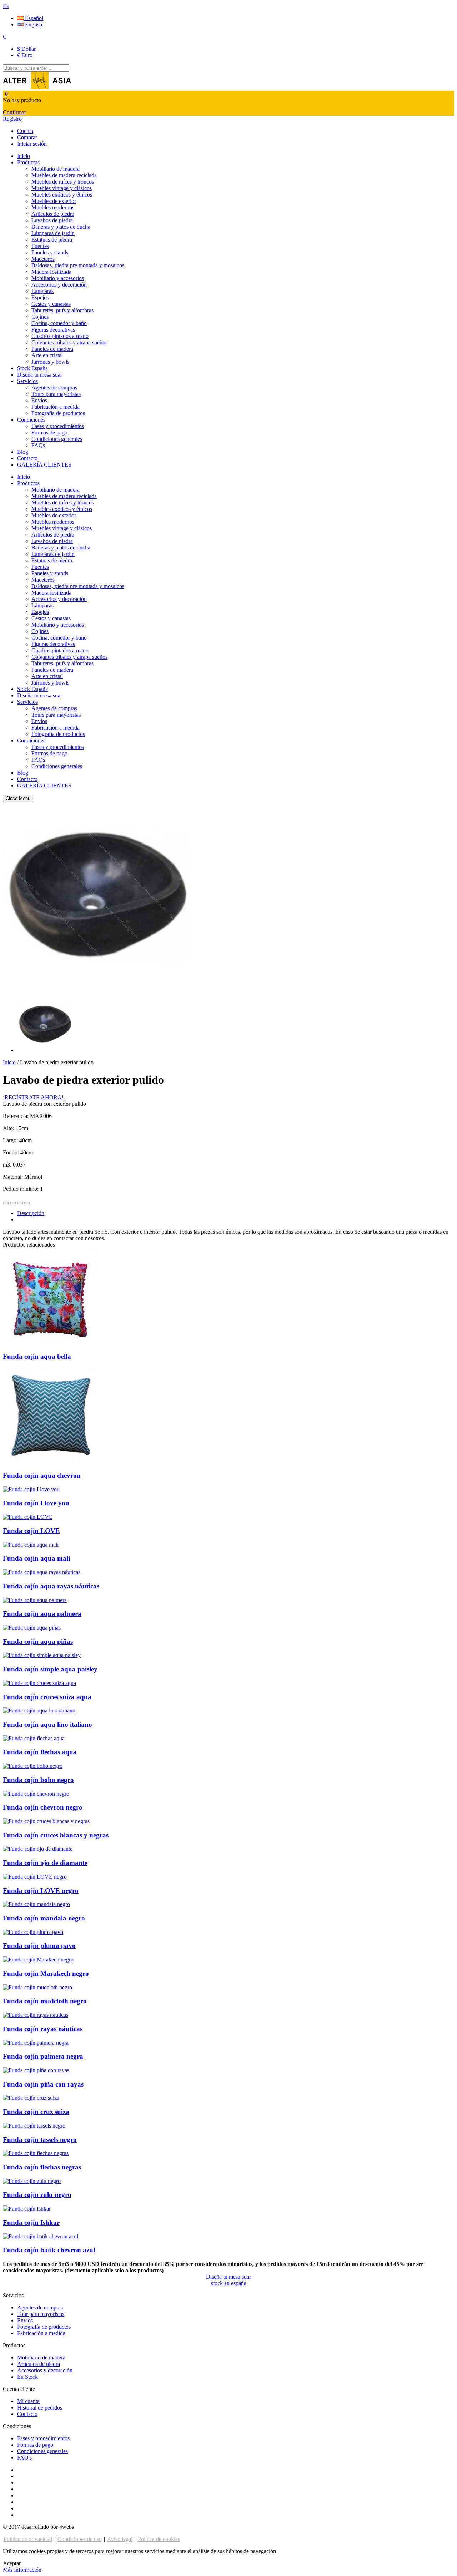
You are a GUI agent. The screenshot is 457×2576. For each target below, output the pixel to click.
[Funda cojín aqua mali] (31, 1545)
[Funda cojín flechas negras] (36, 2153)
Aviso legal (120, 2539)
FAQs (38, 445)
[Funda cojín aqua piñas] (32, 1628)
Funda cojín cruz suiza (36, 2112)
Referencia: (16, 1116)
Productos (28, 162)
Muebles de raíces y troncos (63, 182)
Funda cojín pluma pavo (39, 1946)
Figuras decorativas (53, 330)
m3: (8, 1165)
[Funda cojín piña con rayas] (36, 2070)
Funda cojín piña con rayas (43, 2084)
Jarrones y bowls (50, 362)
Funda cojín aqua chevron (42, 1475)
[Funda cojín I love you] (31, 1489)
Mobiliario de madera (56, 169)
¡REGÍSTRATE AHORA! (33, 1097)
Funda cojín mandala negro (44, 1918)
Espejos (40, 297)
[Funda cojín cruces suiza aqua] (39, 1683)
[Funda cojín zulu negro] (32, 2181)
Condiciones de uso (80, 2539)
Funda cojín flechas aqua (40, 1752)
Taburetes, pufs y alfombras (62, 310)
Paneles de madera (52, 349)
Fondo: (12, 1152)
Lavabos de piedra (52, 220)
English (33, 24)
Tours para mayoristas (56, 394)
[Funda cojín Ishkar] (27, 2209)
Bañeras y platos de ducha (61, 227)
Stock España (32, 368)
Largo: (11, 1140)
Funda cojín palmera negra (43, 2056)
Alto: (9, 1128)
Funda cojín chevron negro (43, 1807)
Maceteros (43, 259)
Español (33, 18)
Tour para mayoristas (41, 2314)
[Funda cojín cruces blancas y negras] (46, 1821)
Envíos (39, 400)
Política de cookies (159, 2539)
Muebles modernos (53, 207)
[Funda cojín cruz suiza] (31, 2098)
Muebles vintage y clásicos (62, 188)
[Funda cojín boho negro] (33, 1766)
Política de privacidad (28, 2539)
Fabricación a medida (56, 407)
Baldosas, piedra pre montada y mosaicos (78, 265)
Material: (14, 1177)
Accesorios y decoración (59, 285)
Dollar (26, 49)
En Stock (27, 2377)
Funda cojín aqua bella (37, 1356)
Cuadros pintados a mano (60, 336)
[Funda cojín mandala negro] (36, 1904)
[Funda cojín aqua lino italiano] (39, 1710)
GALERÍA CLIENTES (44, 465)
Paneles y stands (50, 252)
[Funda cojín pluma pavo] (33, 1932)
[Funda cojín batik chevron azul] (41, 2236)
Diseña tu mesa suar (40, 375)
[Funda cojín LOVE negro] (35, 1877)
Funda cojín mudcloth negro (45, 2001)
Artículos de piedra (53, 214)
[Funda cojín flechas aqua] (34, 1738)
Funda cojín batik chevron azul (49, 2250)
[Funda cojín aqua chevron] (51, 1461)
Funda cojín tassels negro (40, 2140)
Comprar (27, 137)
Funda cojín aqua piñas (38, 1642)
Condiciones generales (57, 439)
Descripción (31, 1213)
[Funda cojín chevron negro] (36, 1794)
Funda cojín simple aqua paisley (50, 1669)
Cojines (40, 317)
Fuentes (40, 246)
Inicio (24, 156)
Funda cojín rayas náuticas (43, 2029)
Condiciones (31, 420)
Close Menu (18, 798)
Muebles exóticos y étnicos (62, 195)
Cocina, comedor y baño (59, 323)
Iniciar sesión (32, 144)
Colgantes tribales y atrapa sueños (69, 342)
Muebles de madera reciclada (64, 175)
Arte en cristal (47, 355)
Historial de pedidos (40, 2408)
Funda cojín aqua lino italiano (47, 1724)
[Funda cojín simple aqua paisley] (42, 1655)
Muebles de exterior (54, 201)
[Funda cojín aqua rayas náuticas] (42, 1572)
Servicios (27, 381)
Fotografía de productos (58, 413)
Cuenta (25, 131)
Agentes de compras (54, 387)
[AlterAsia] (37, 87)
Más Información (22, 2570)
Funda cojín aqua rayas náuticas (51, 1586)
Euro (25, 55)
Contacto (27, 458)
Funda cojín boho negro (38, 1780)
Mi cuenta (28, 2401)
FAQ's (24, 2458)
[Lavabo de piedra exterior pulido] (45, 1050)
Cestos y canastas (51, 304)
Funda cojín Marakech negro (46, 1973)
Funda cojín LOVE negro (41, 1891)
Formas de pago (49, 432)
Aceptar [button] (12, 2563)
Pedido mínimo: (21, 1189)
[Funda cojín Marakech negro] (38, 1960)
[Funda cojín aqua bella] (51, 1342)
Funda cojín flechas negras (42, 2167)
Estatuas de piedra (52, 240)
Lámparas (42, 291)
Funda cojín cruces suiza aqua (47, 1697)
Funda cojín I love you (36, 1503)
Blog (23, 452)
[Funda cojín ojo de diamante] (38, 1849)
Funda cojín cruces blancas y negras (56, 1835)
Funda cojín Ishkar (31, 2222)
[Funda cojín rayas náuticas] (36, 2015)
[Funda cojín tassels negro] (34, 2126)
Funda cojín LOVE (31, 1531)
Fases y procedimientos (58, 426)
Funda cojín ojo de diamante (45, 1863)
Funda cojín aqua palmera (42, 1614)
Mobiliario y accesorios (58, 278)
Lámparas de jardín (53, 233)
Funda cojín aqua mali (36, 1558)
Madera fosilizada (51, 272)
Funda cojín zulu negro (37, 2195)
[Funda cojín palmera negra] (36, 2043)
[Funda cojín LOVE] (28, 1517)
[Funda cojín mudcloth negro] (37, 1987)
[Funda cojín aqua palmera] (35, 1600)
